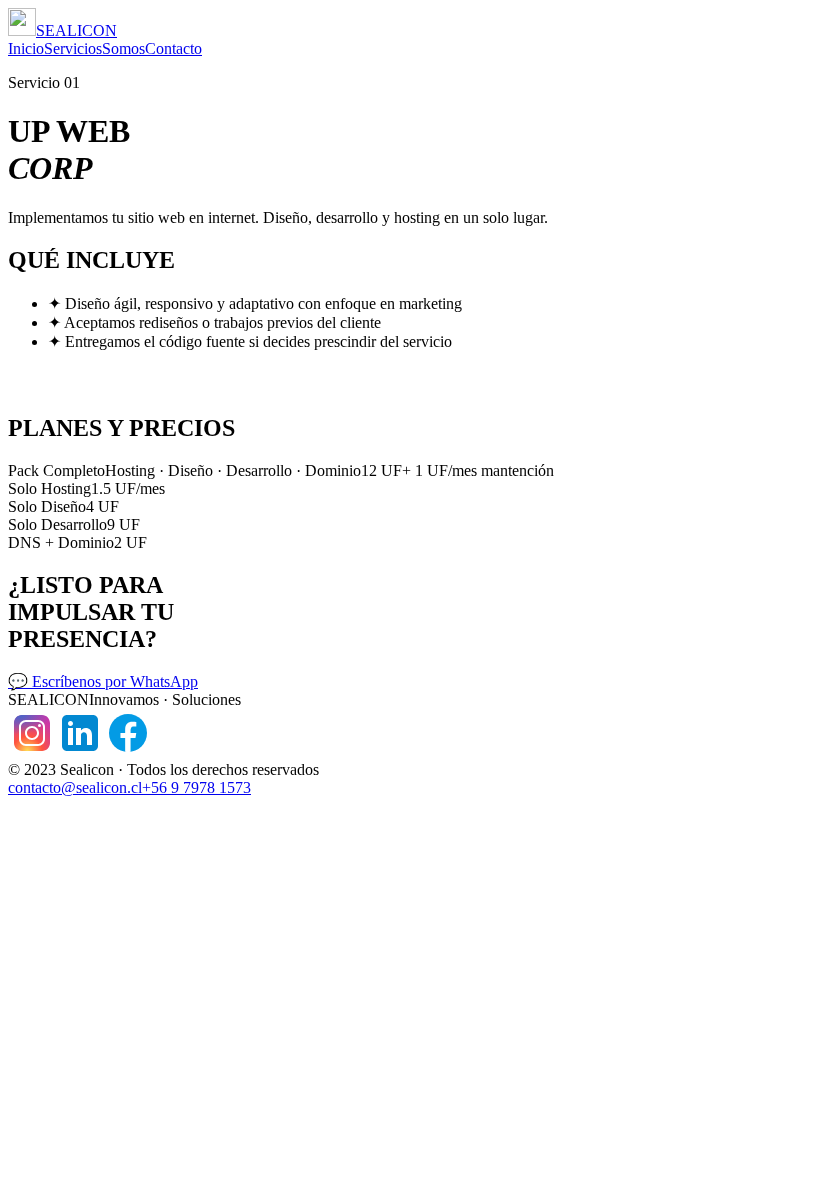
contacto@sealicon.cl (75, 787)
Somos (123, 48)
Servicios (73, 48)
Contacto (173, 48)
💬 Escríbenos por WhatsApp (103, 681)
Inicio (26, 48)
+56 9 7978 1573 (196, 787)
